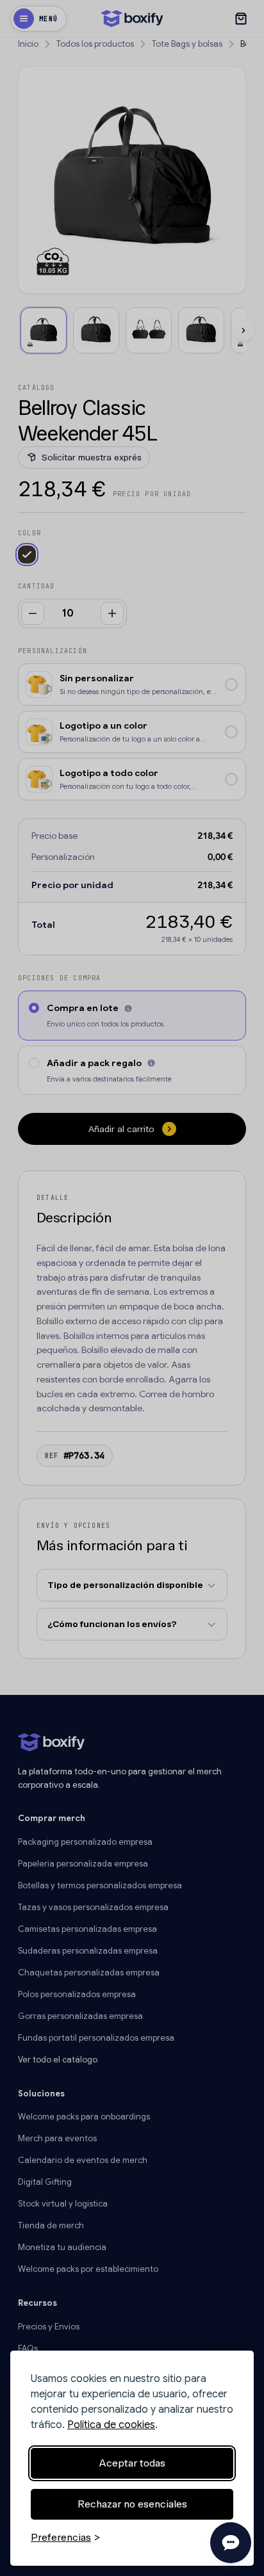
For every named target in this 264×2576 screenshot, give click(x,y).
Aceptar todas (132, 2463)
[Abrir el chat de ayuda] (231, 2543)
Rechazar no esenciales (132, 2504)
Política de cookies (111, 2425)
